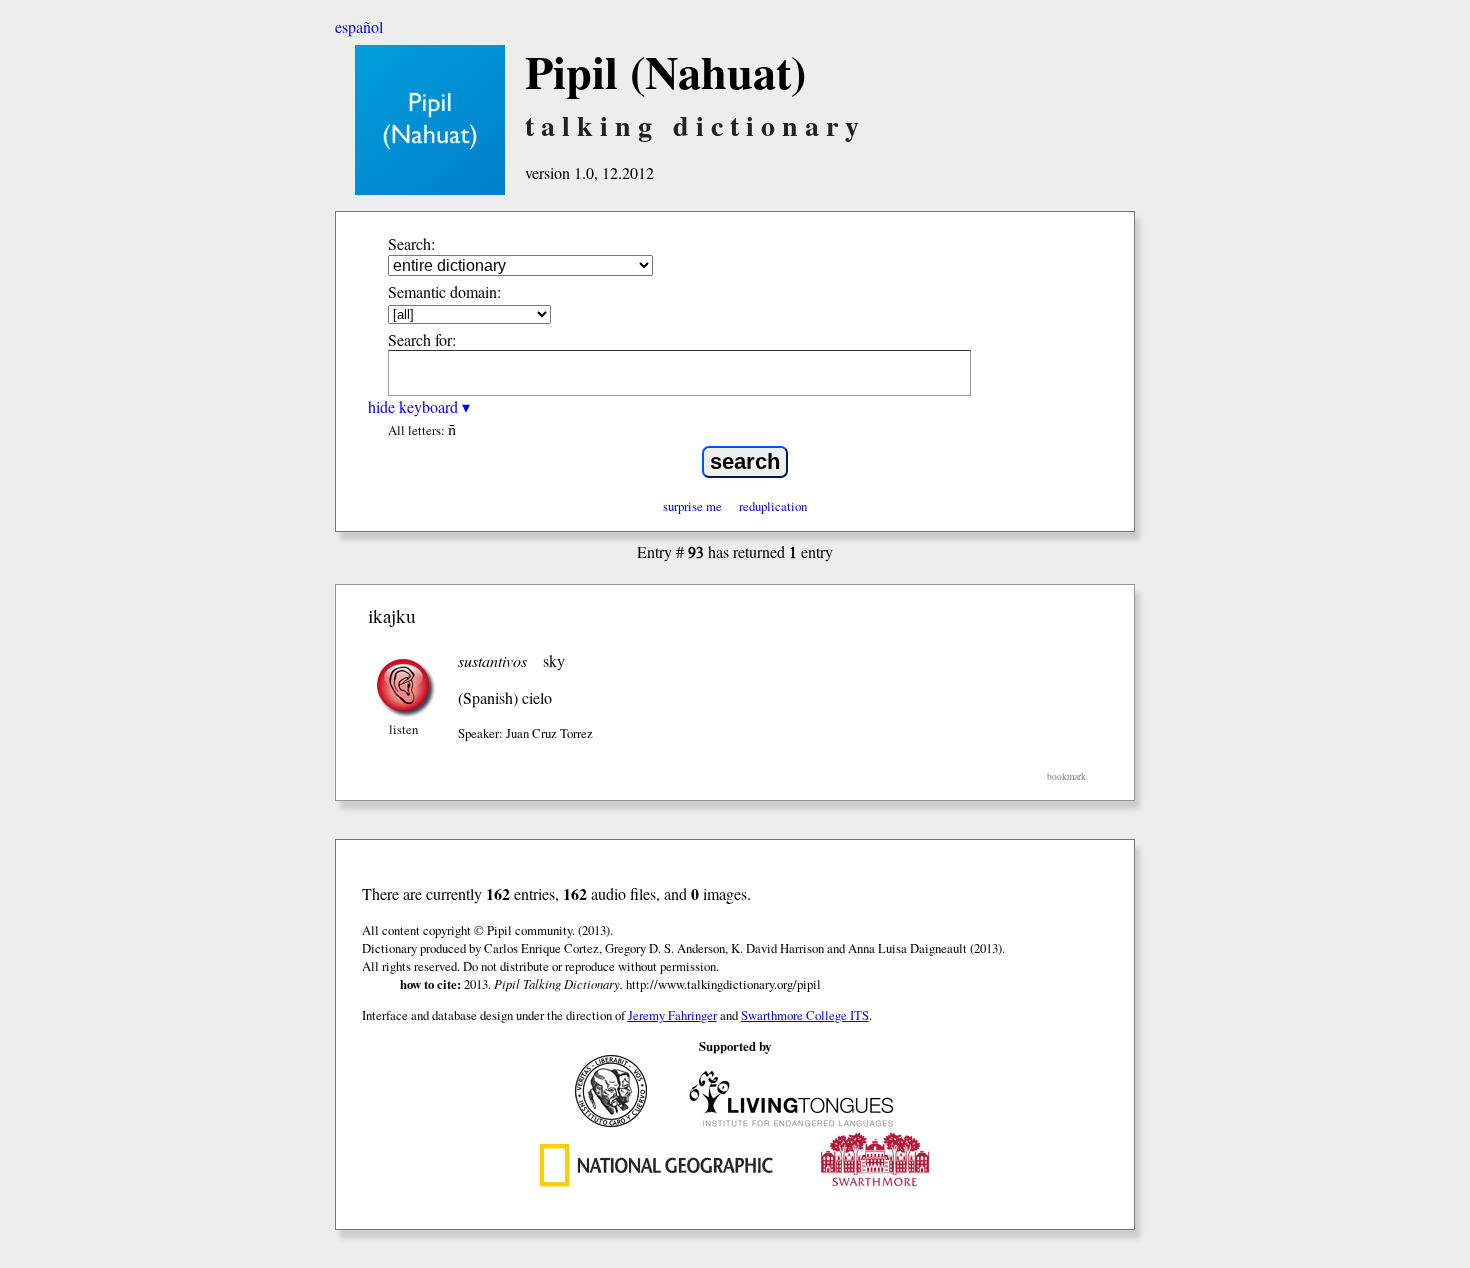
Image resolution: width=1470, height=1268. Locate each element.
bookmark (1066, 776)
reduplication (773, 506)
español (359, 26)
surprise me (692, 506)
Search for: (422, 339)
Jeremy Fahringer (672, 1015)
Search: (411, 243)
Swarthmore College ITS (805, 1015)
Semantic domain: (444, 291)
